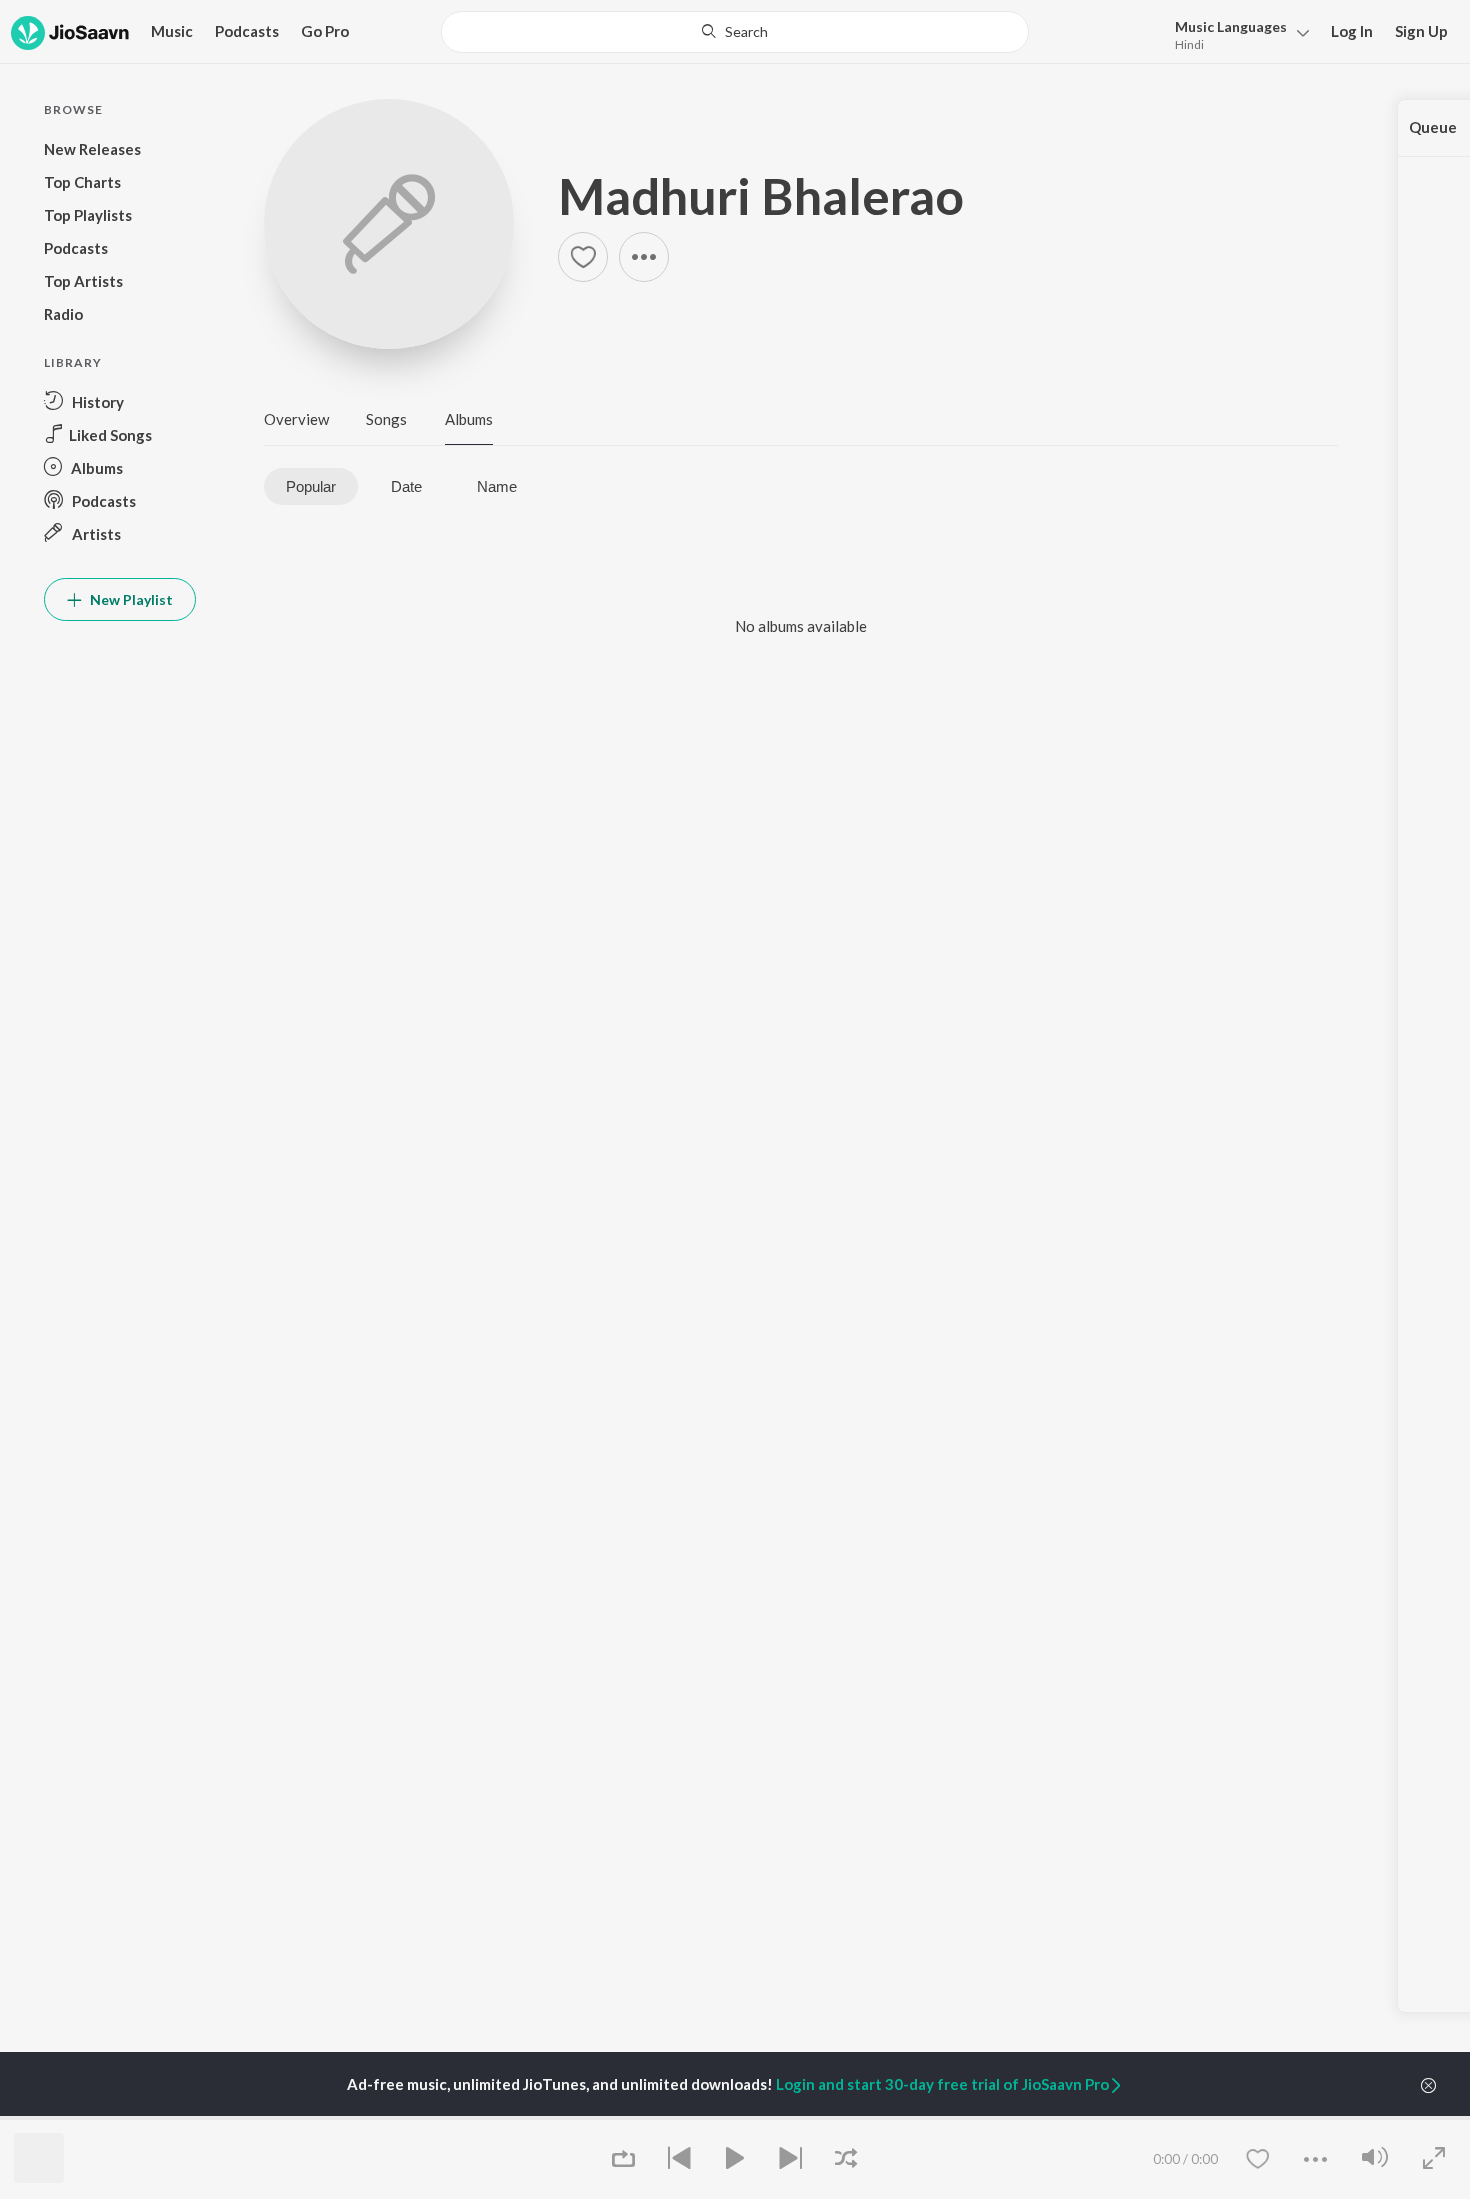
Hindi (1189, 44)
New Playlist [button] (130, 599)
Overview (296, 419)
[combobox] (735, 32)
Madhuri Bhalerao (761, 196)
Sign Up (1421, 31)
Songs (386, 419)
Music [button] (172, 31)
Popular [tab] (311, 486)
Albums (469, 419)
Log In (1352, 31)
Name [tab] (497, 486)
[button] (1236, 33)
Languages (1231, 26)
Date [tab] (406, 486)
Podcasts (247, 31)
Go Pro (325, 31)
